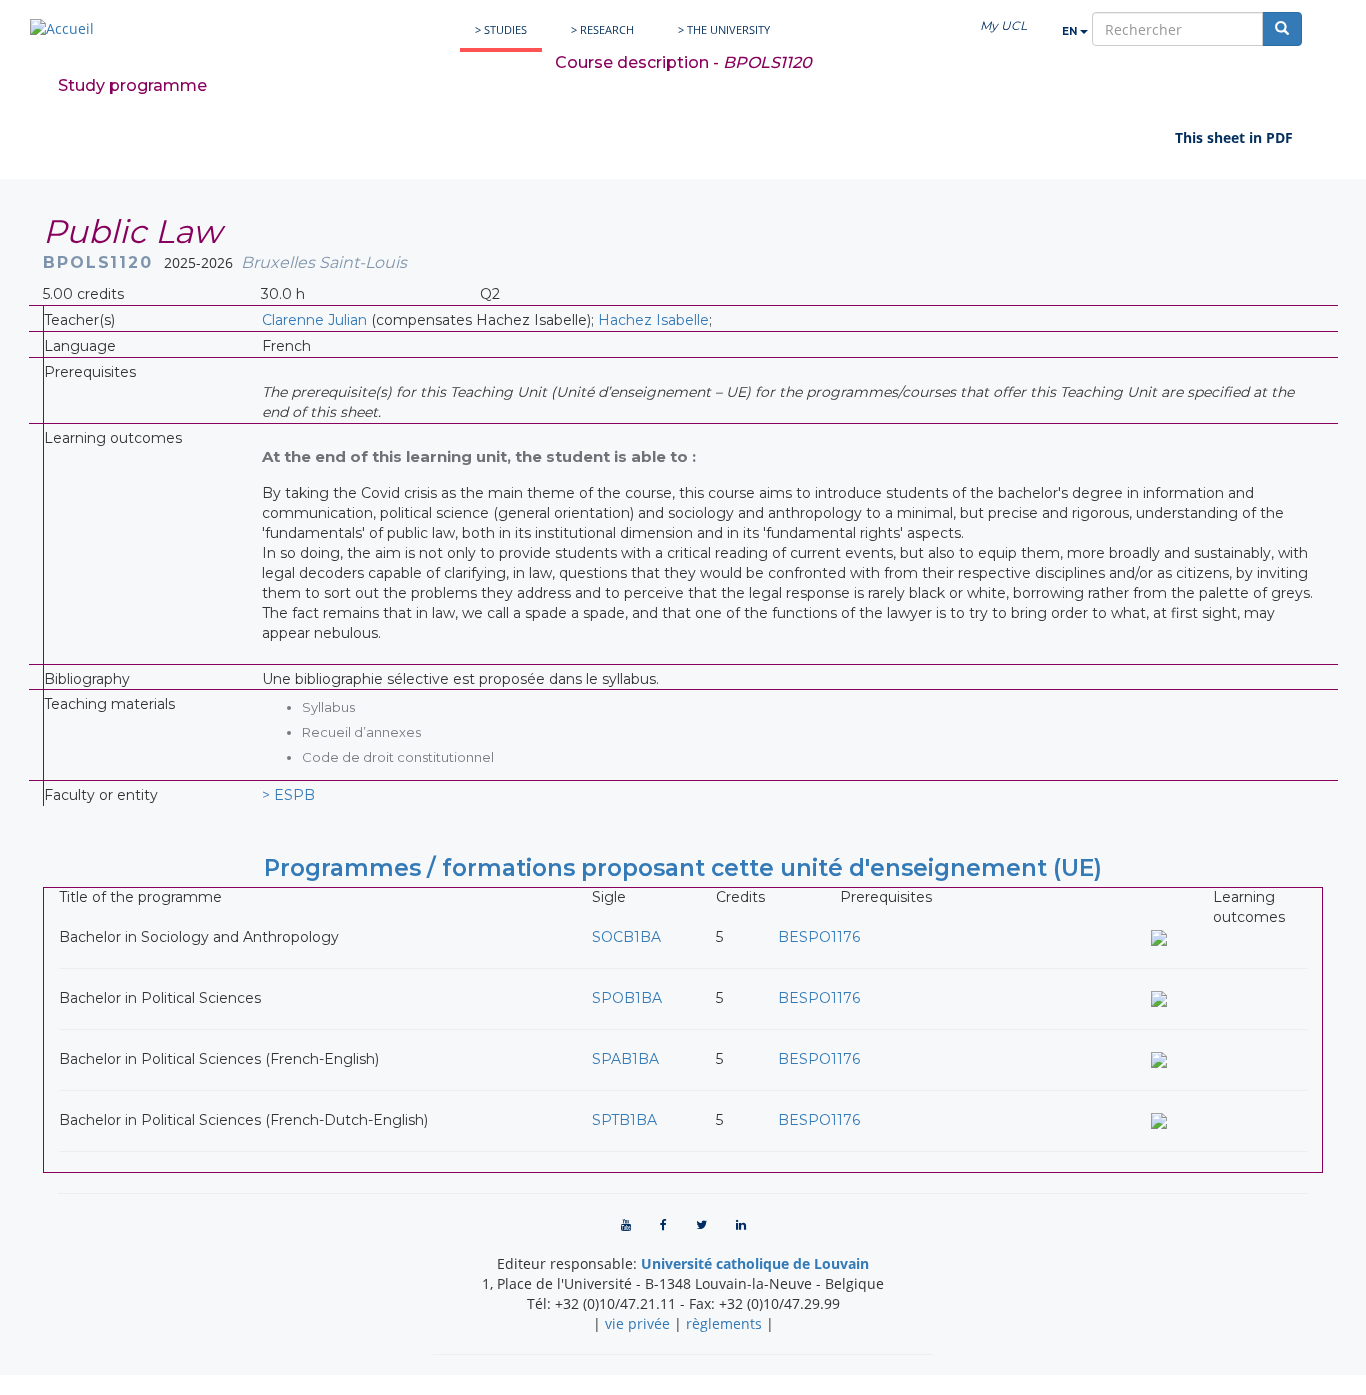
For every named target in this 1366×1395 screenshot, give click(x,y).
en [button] (1071, 31)
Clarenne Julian (314, 320)
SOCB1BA (626, 937)
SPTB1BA (624, 1120)
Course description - (683, 62)
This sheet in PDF (1234, 137)
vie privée (637, 1323)
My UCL (1003, 25)
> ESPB (288, 795)
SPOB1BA (627, 998)
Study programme (132, 85)
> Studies (501, 29)
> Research (602, 29)
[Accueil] (62, 28)
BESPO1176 (819, 937)
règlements (724, 1323)
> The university (724, 29)
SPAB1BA (625, 1059)
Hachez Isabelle (653, 320)
